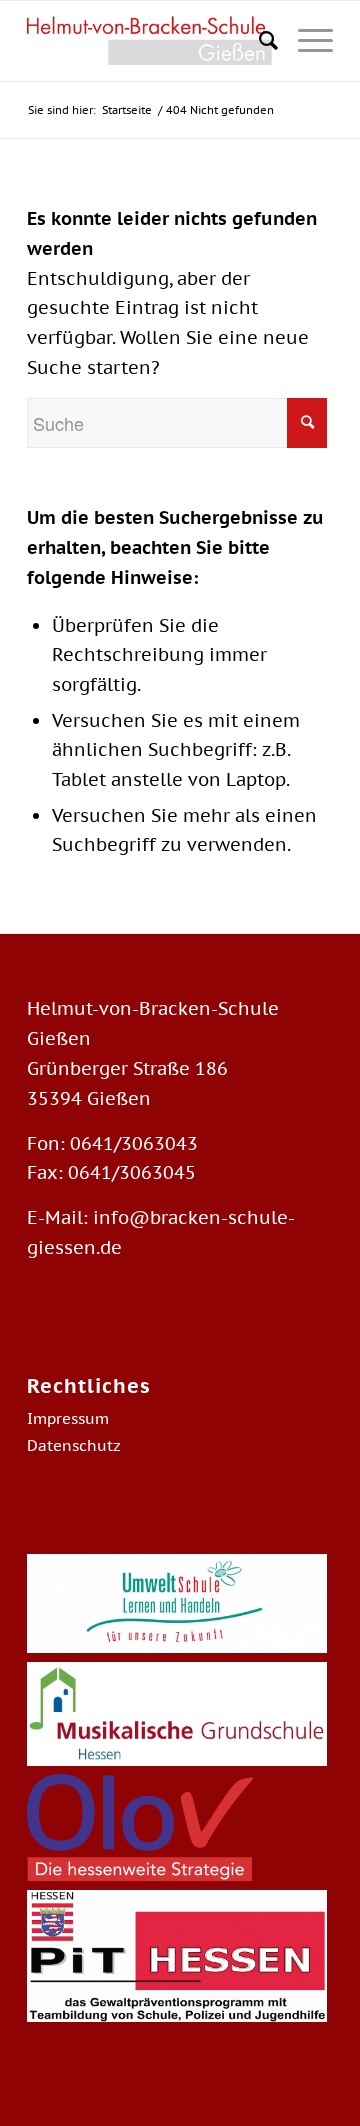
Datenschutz (74, 1445)
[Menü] (305, 41)
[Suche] (258, 41)
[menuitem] (258, 41)
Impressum (68, 1418)
